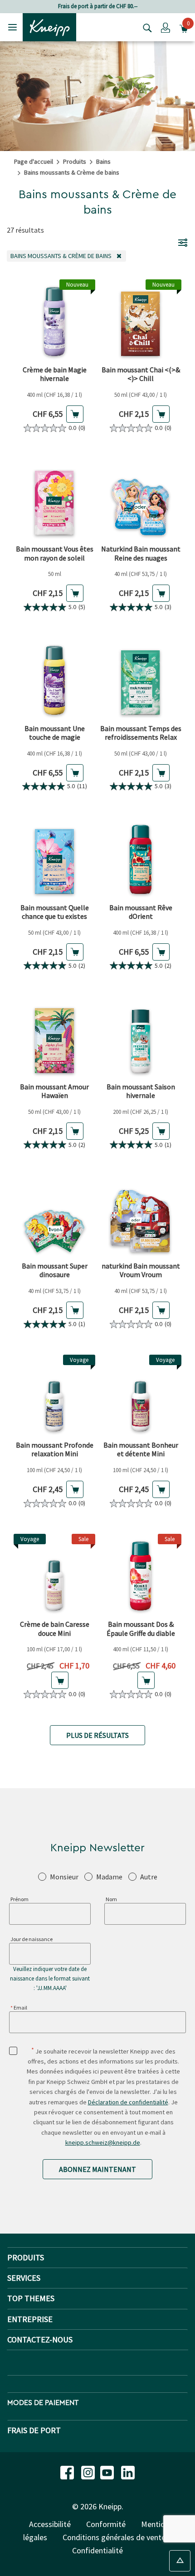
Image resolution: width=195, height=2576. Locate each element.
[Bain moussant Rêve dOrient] (141, 858)
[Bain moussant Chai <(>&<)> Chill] (141, 320)
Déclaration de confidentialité (128, 2102)
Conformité (106, 2524)
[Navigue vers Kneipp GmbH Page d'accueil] (49, 26)
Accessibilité (50, 2524)
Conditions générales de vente (114, 2537)
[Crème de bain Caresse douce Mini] (54, 1575)
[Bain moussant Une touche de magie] (54, 679)
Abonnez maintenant (97, 2169)
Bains (103, 161)
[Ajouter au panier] (75, 414)
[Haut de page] (180, 2561)
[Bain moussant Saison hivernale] (141, 1037)
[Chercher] (145, 27)
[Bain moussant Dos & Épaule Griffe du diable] (141, 1575)
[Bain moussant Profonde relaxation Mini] (54, 1395)
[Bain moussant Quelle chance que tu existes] (54, 858)
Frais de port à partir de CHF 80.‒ (98, 6)
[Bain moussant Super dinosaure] (54, 1216)
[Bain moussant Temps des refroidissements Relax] (141, 679)
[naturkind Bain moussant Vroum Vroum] (141, 1216)
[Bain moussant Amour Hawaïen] (54, 1037)
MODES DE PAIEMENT (43, 2403)
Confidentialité (97, 2550)
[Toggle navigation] (12, 27)
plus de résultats (97, 1735)
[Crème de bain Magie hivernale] (54, 320)
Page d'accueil (34, 161)
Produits (75, 161)
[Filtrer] (183, 242)
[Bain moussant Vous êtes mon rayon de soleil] (54, 499)
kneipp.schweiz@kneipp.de (103, 2142)
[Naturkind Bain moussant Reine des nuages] (141, 499)
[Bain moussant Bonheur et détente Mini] (141, 1395)
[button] (166, 27)
